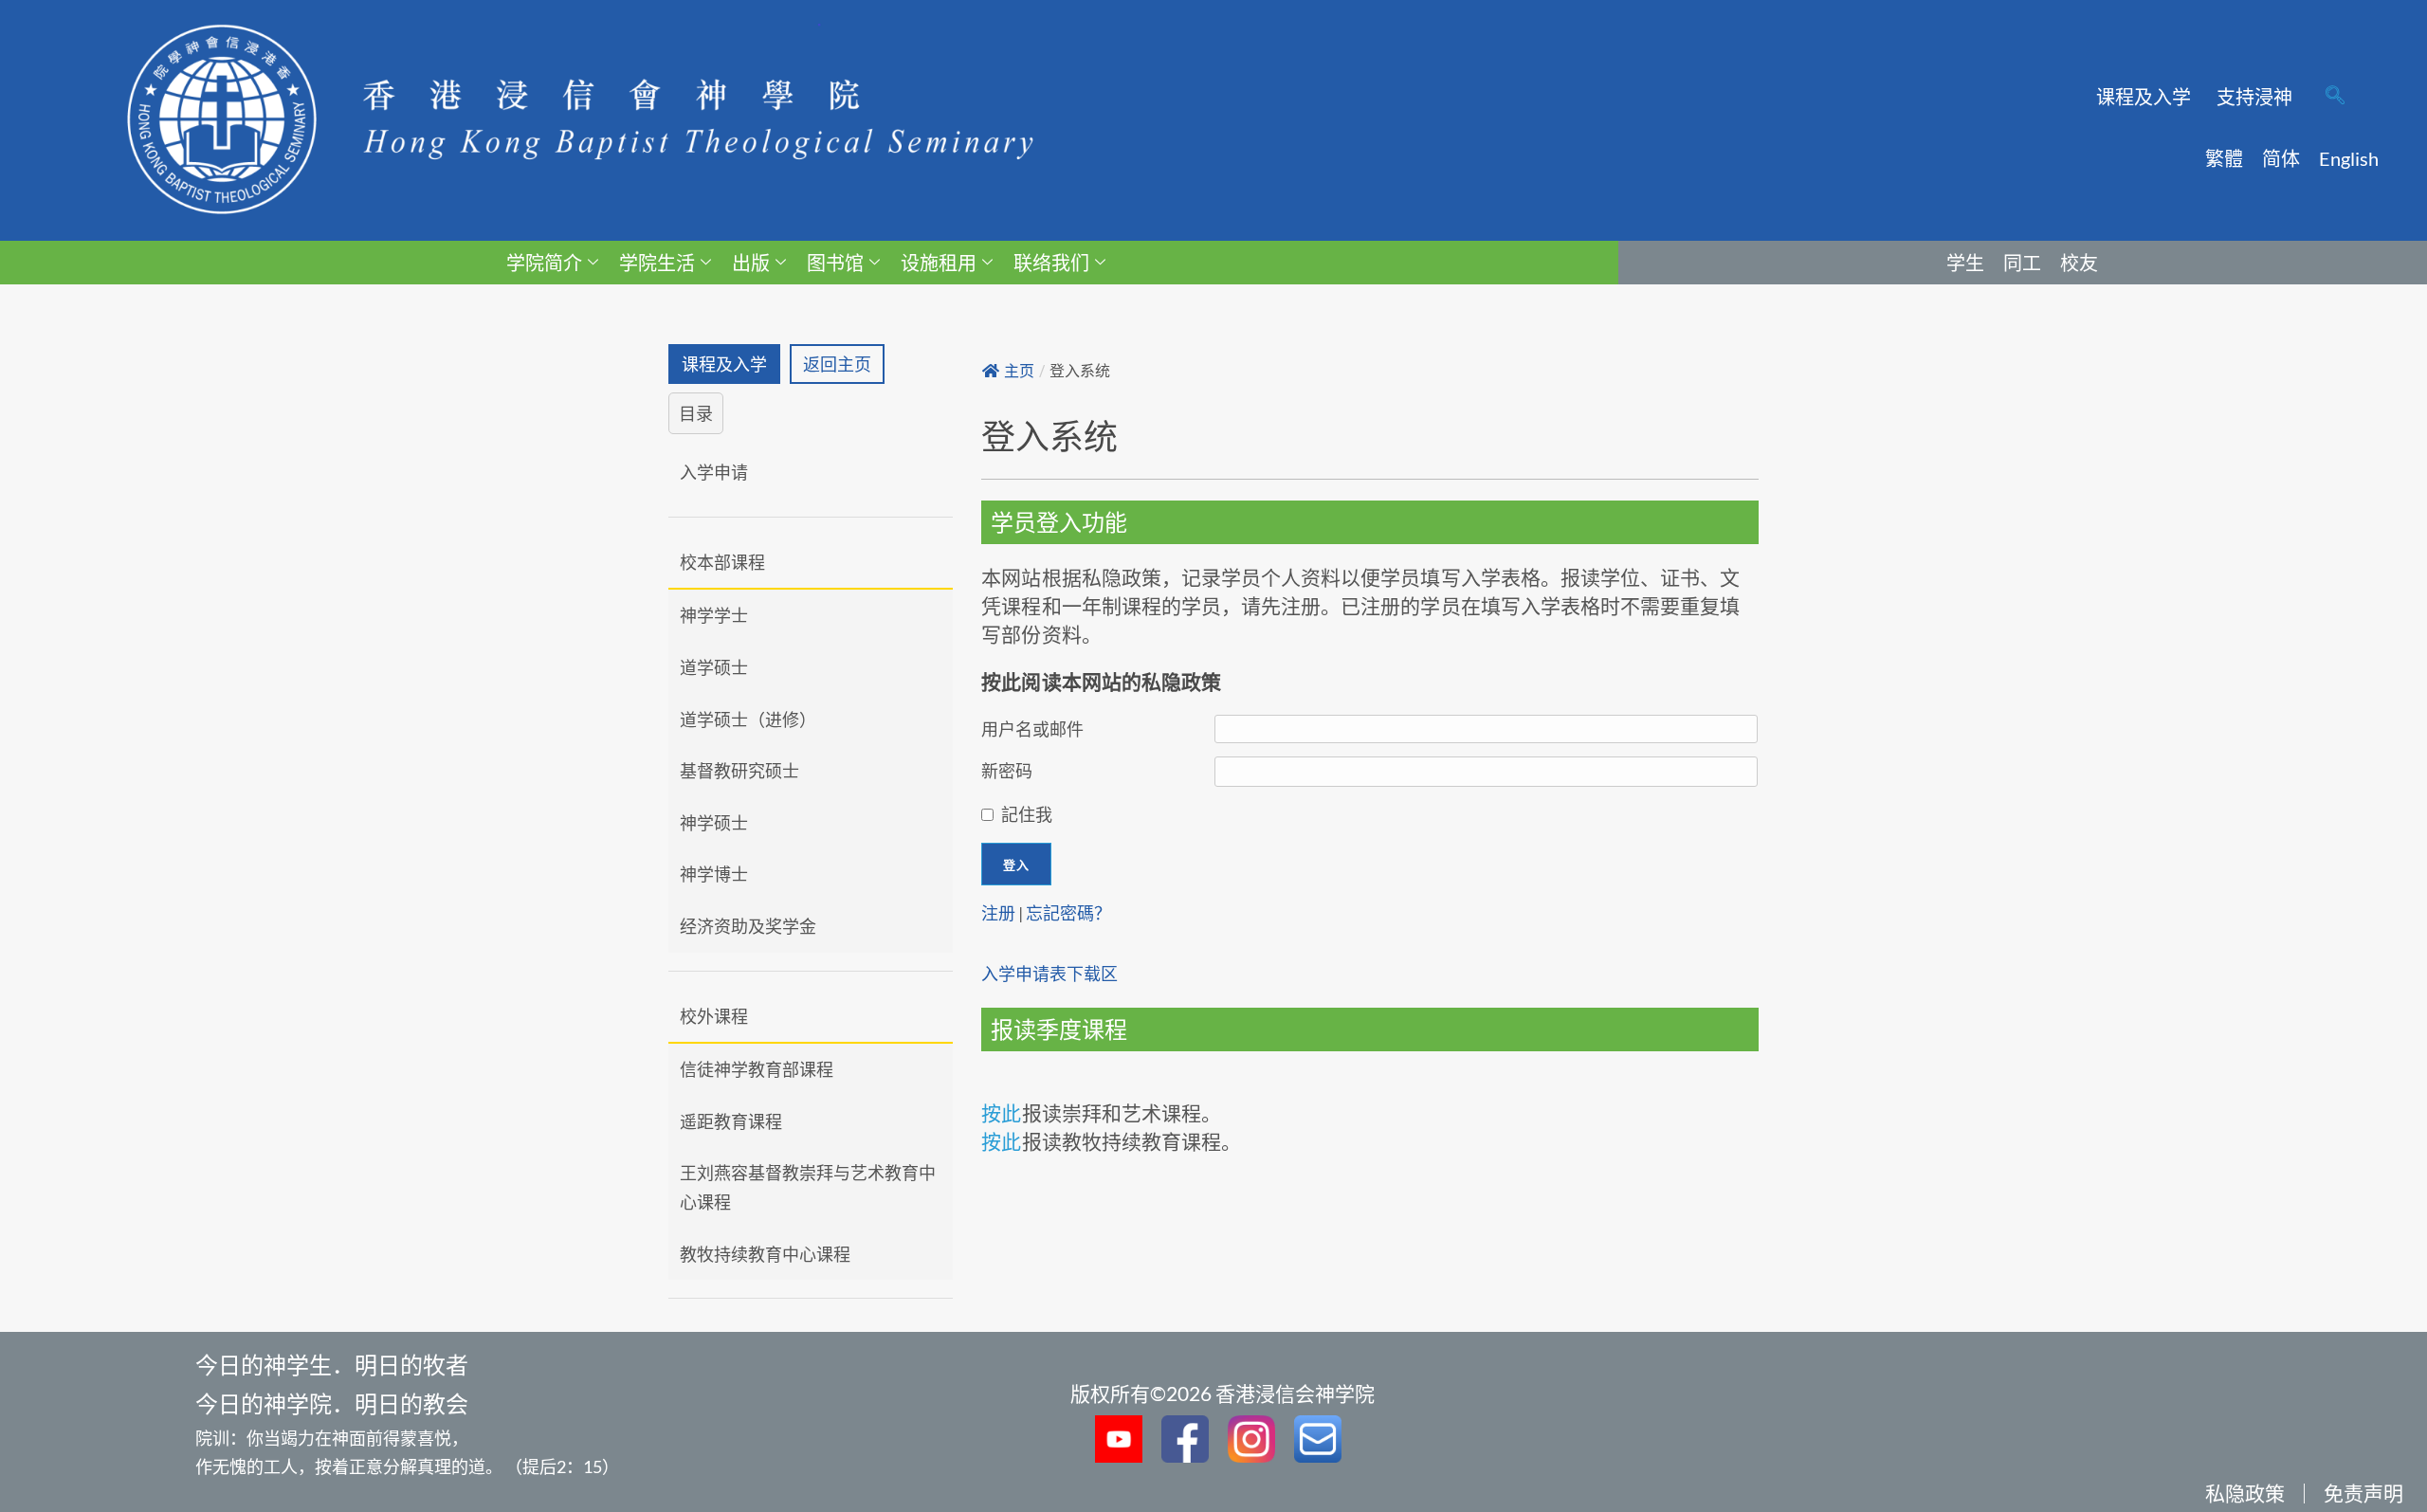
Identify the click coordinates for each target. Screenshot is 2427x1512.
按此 (1001, 1112)
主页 (1019, 371)
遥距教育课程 (731, 1121)
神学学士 (714, 615)
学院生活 (657, 263)
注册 (998, 913)
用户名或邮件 (1032, 729)
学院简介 (544, 263)
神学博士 (714, 874)
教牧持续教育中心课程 (765, 1254)
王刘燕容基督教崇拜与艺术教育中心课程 (808, 1187)
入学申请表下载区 (1049, 974)
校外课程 (714, 1016)
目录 (696, 413)
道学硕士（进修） (748, 720)
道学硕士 (714, 667)
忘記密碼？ (1068, 913)
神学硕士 (714, 823)
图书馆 (835, 263)
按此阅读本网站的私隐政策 (1101, 681)
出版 (751, 263)
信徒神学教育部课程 (757, 1069)
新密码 (1007, 771)
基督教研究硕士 (739, 771)
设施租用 (939, 263)
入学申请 (714, 472)
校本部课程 (722, 562)
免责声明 (2363, 1493)
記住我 (1027, 814)
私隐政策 (2245, 1493)
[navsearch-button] (2335, 97)
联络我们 (1051, 263)
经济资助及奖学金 (748, 926)
